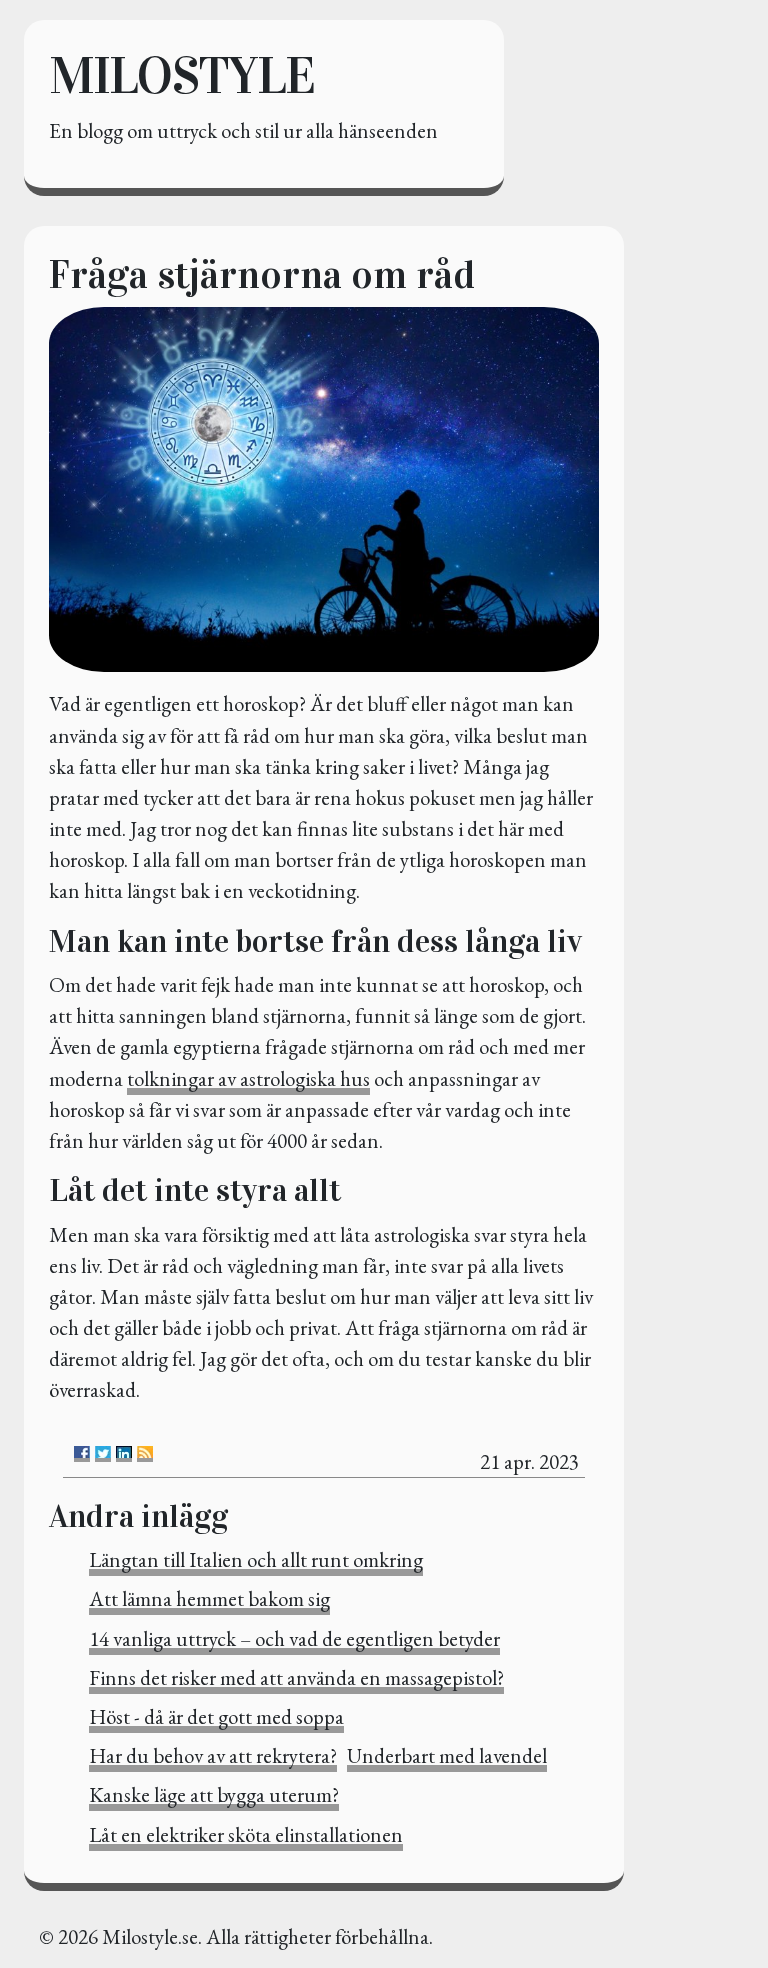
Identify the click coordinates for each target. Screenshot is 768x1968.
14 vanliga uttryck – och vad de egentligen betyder (294, 1638)
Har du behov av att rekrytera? (213, 1755)
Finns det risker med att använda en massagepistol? (296, 1677)
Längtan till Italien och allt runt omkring (256, 1559)
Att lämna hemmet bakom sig (209, 1598)
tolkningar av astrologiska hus (248, 1078)
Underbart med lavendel (447, 1755)
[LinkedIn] (124, 1454)
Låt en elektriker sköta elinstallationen (246, 1834)
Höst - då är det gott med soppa (216, 1716)
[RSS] (145, 1454)
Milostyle (181, 75)
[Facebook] (82, 1454)
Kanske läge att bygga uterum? (214, 1794)
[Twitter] (103, 1454)
